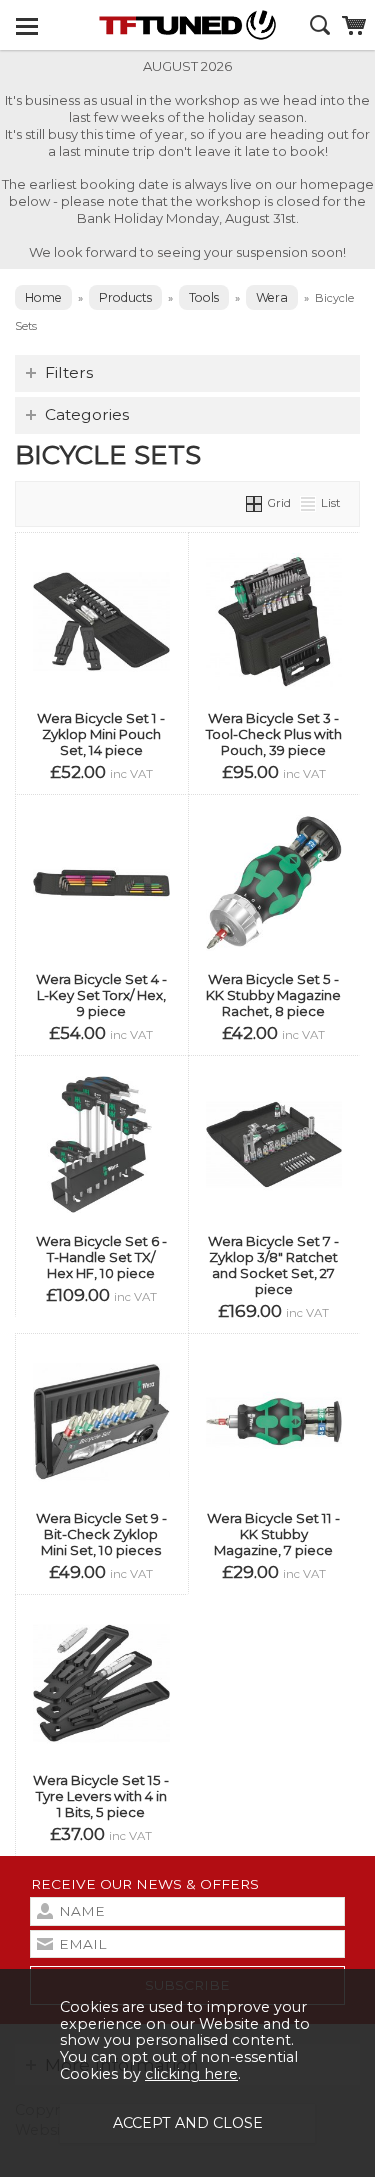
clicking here (191, 2074)
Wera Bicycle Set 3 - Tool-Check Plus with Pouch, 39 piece (274, 734)
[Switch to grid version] (255, 503)
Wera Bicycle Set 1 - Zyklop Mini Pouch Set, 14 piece (101, 734)
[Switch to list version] (309, 503)
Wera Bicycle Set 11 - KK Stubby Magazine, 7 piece (273, 1534)
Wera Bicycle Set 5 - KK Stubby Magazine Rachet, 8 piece (273, 995)
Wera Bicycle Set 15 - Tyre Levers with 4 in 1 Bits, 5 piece (101, 1796)
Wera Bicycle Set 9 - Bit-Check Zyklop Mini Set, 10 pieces (101, 1534)
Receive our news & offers (145, 1884)
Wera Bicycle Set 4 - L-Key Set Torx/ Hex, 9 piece (101, 995)
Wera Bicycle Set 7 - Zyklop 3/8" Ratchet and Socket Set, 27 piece (273, 1265)
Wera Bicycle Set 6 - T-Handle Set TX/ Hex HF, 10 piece (101, 1257)
